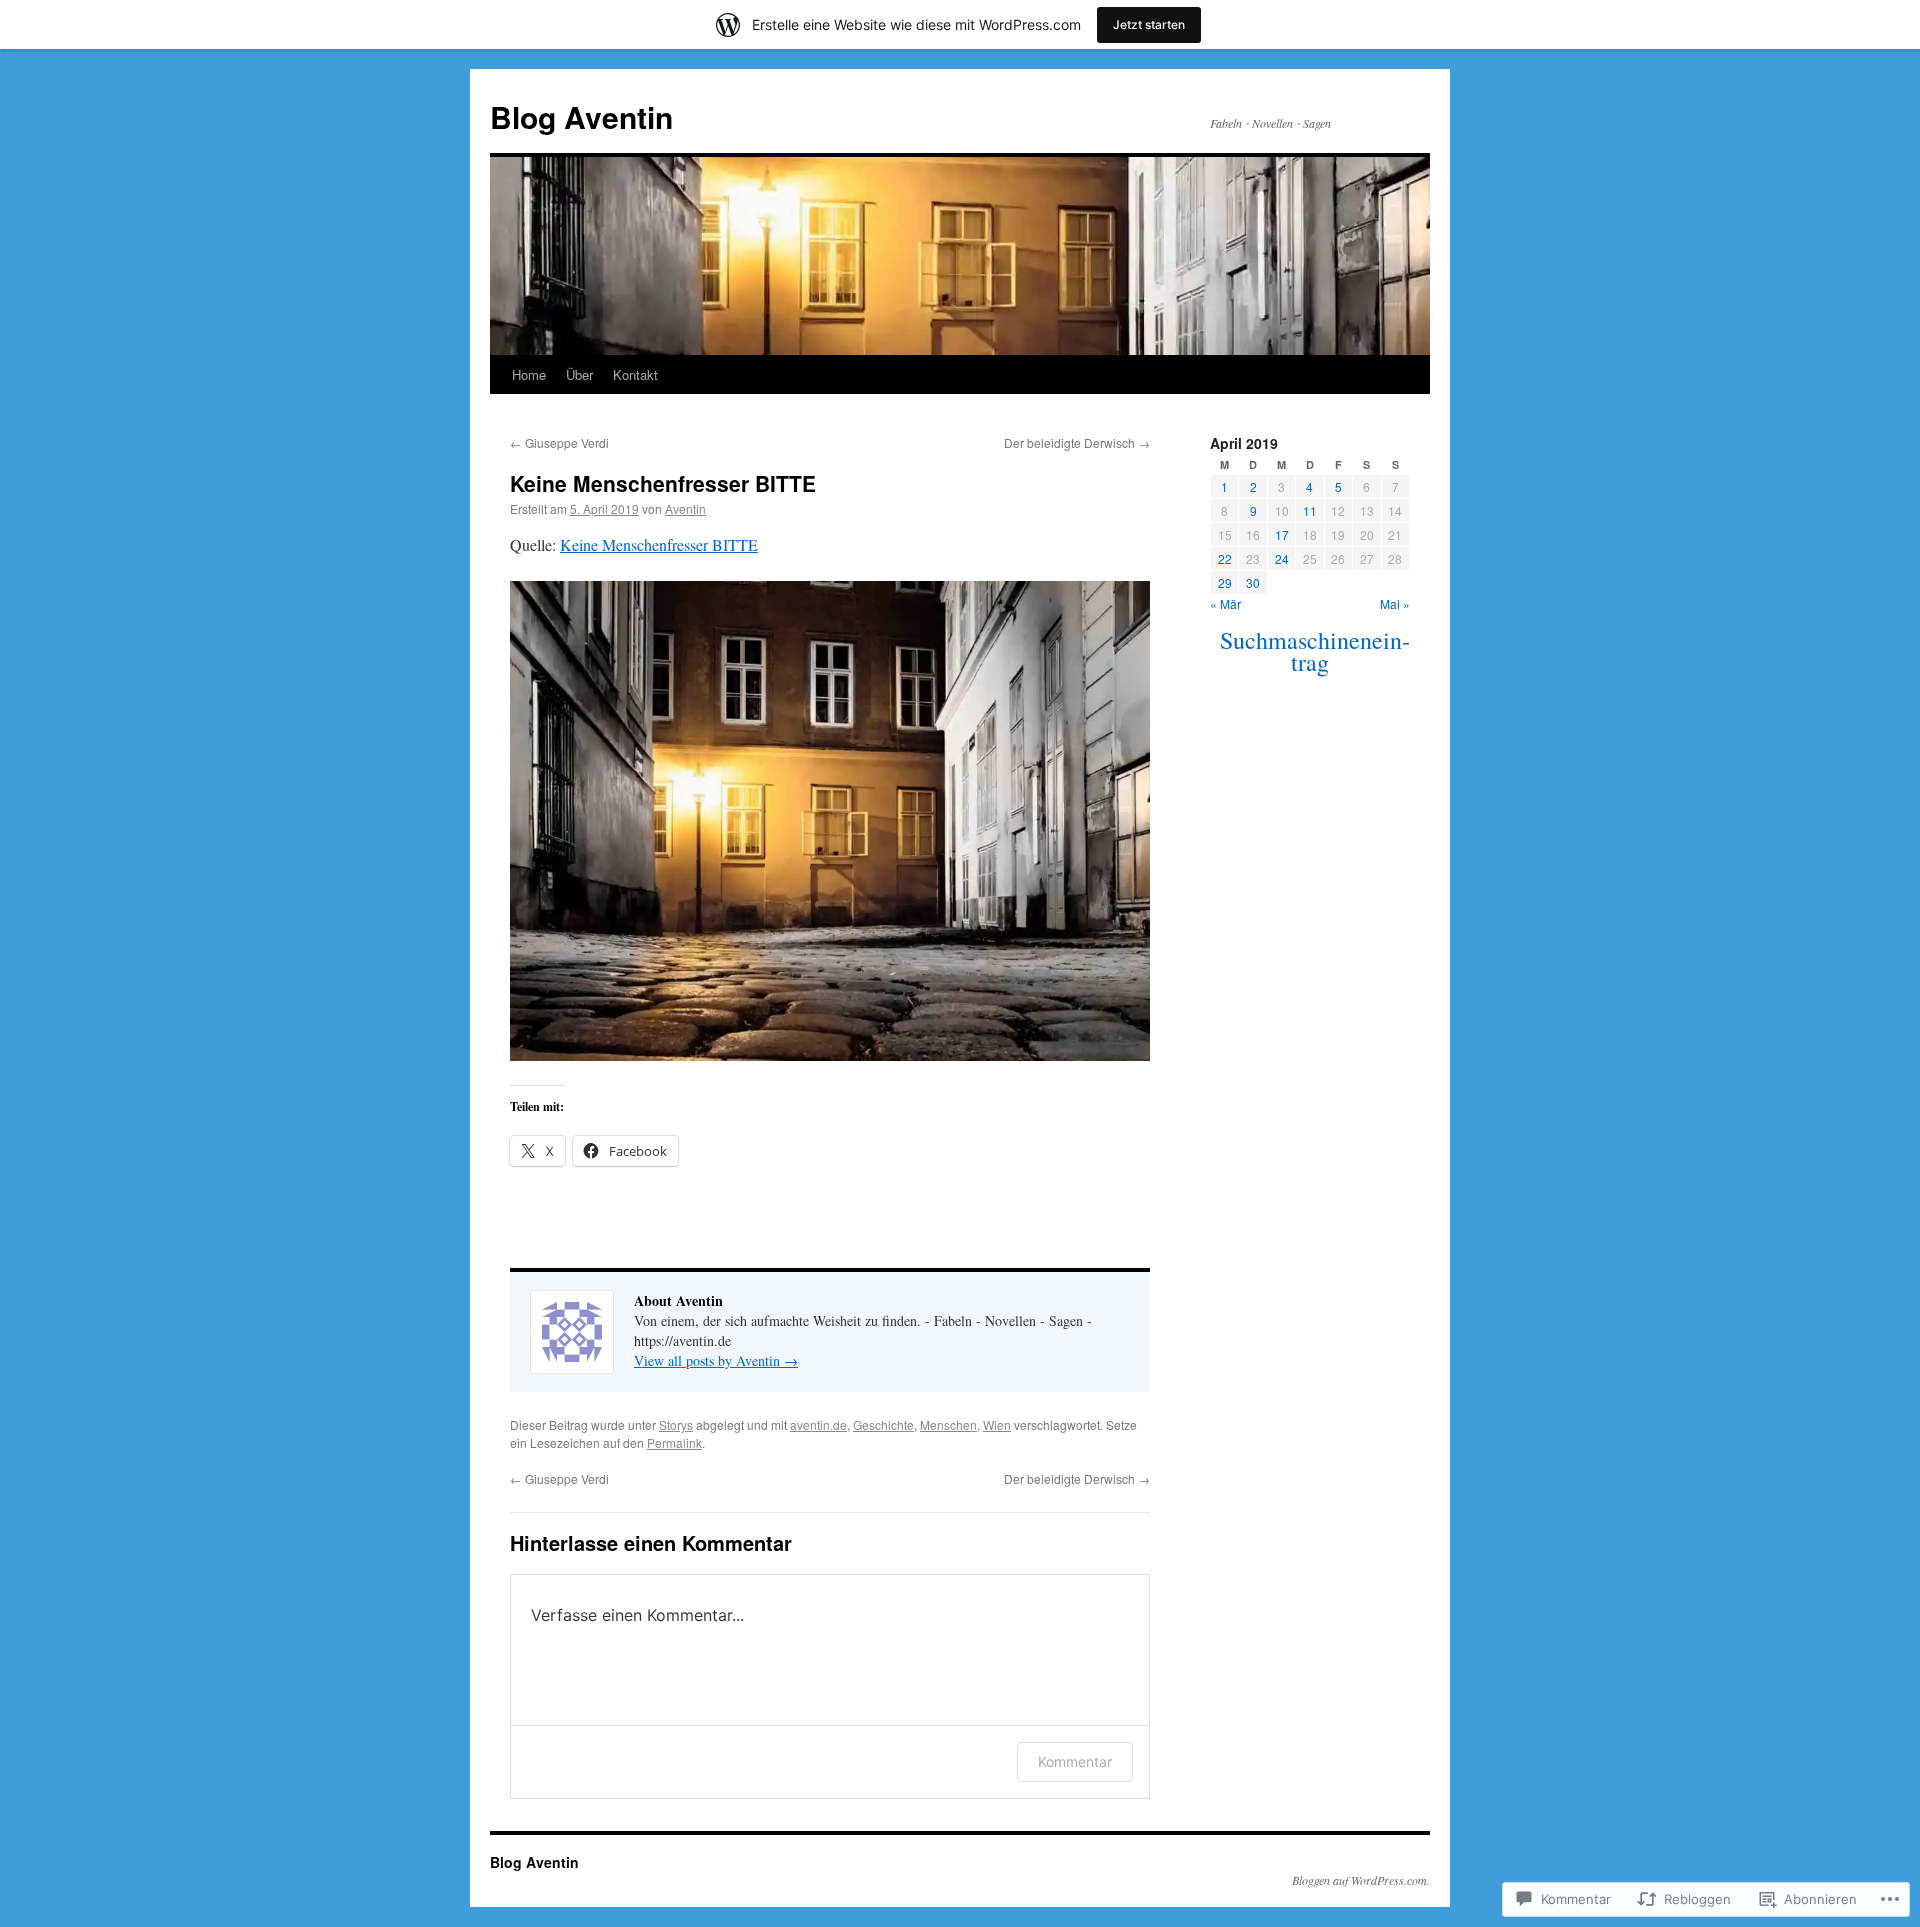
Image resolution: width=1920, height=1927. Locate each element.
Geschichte (883, 1424)
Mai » (1395, 603)
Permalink (674, 1442)
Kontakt (635, 374)
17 (1282, 534)
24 (1282, 558)
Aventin (685, 508)
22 (1225, 558)
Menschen (948, 1424)
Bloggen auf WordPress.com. (1361, 1880)
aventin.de (818, 1424)
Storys (676, 1424)
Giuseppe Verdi (559, 442)
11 (1310, 510)
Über (579, 374)
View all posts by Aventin (716, 1360)
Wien (997, 1424)
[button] (830, 821)
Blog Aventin (581, 116)
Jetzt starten (1149, 24)
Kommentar (1075, 1761)
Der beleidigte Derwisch (1077, 442)
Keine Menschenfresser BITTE (663, 483)
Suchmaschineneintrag (1315, 651)
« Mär (1225, 603)
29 (1225, 582)
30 (1253, 582)
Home (529, 374)
